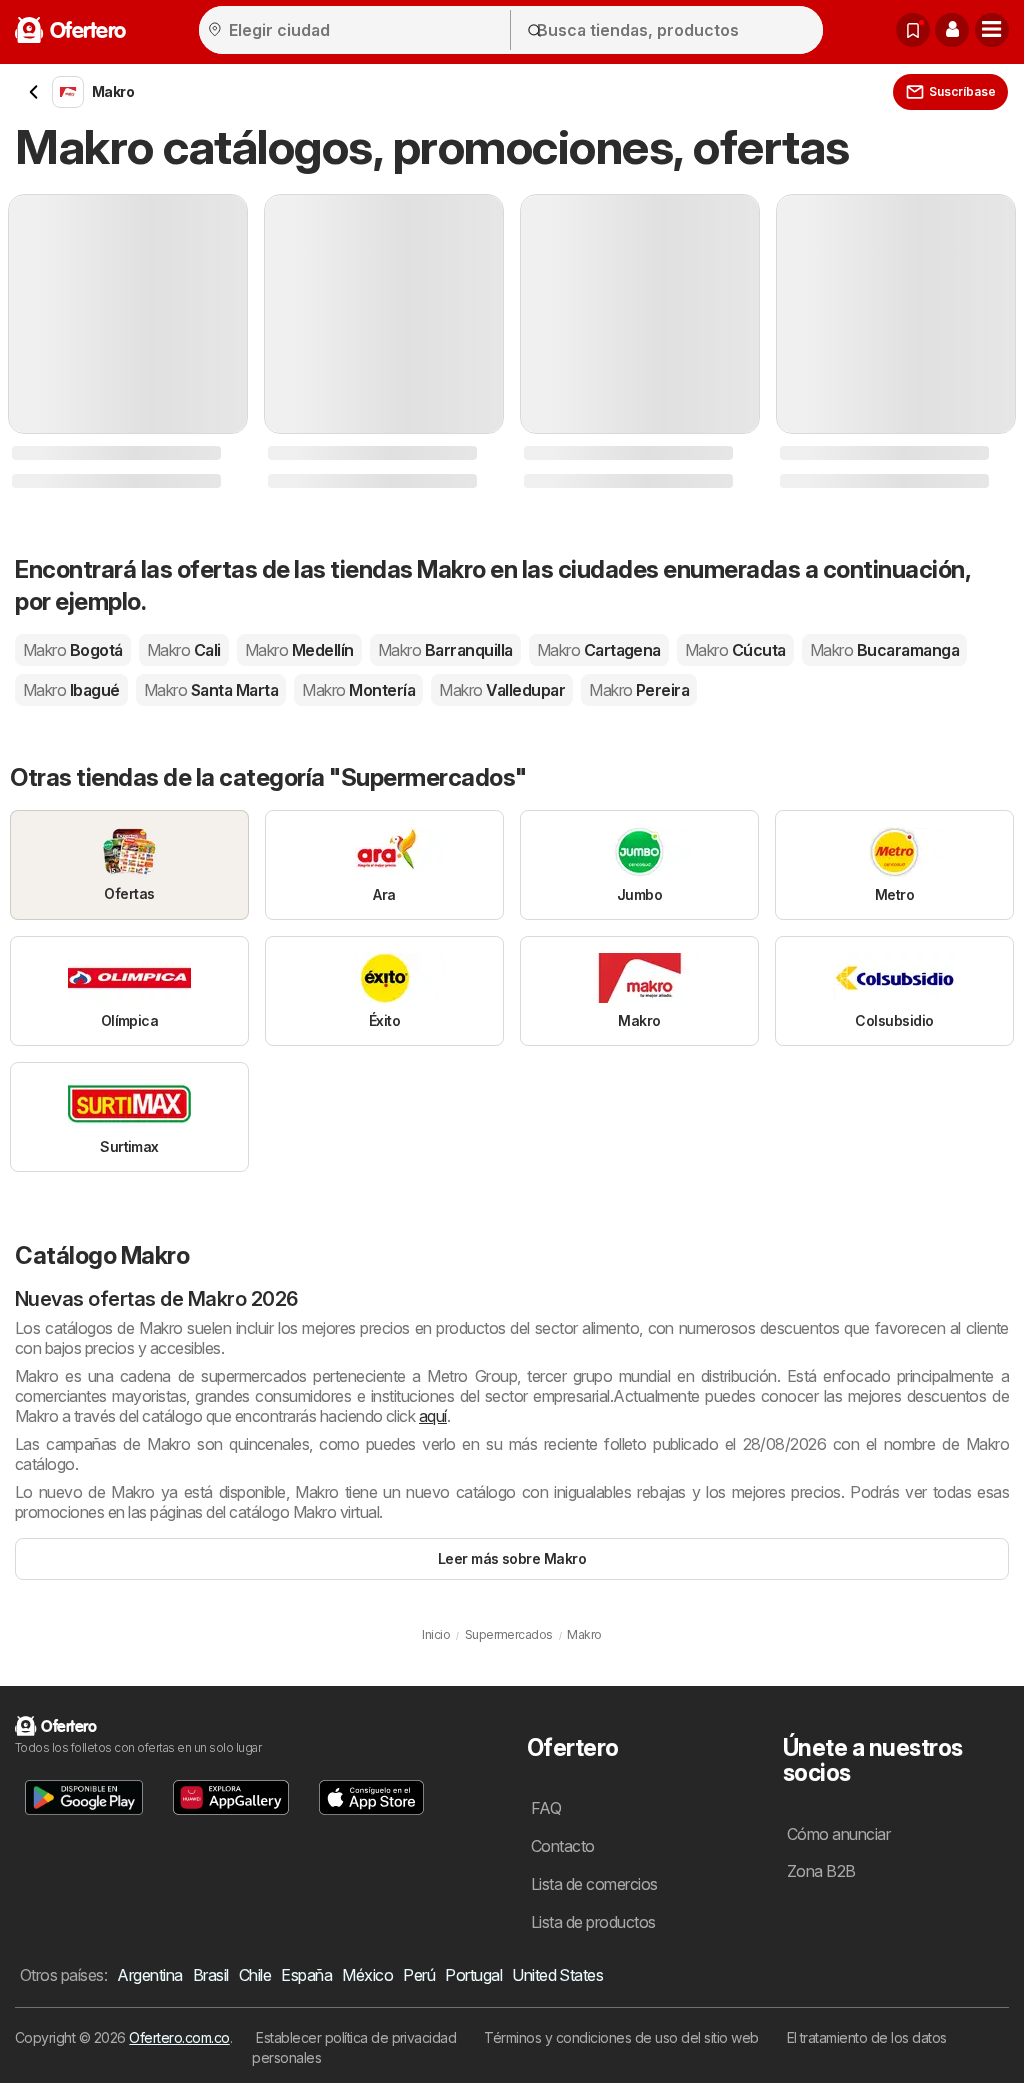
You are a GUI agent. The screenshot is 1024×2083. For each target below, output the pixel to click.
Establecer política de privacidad (356, 2037)
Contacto (563, 1846)
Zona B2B (821, 1871)
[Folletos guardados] (913, 30)
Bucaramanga (884, 650)
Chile (255, 1975)
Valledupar (502, 690)
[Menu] (992, 30)
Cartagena (599, 650)
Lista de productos (593, 1922)
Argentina (149, 1975)
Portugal (473, 1975)
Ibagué (71, 690)
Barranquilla (445, 650)
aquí (433, 1416)
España (306, 1975)
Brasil (211, 1975)
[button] (952, 30)
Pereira (639, 690)
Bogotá (73, 650)
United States (557, 1975)
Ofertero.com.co (179, 2037)
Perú (419, 1975)
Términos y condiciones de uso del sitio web (621, 2037)
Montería (358, 690)
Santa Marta (211, 690)
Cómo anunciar (838, 1834)
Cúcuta (735, 650)
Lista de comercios (594, 1884)
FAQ (546, 1808)
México (367, 1975)
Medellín (299, 650)
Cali (184, 650)
